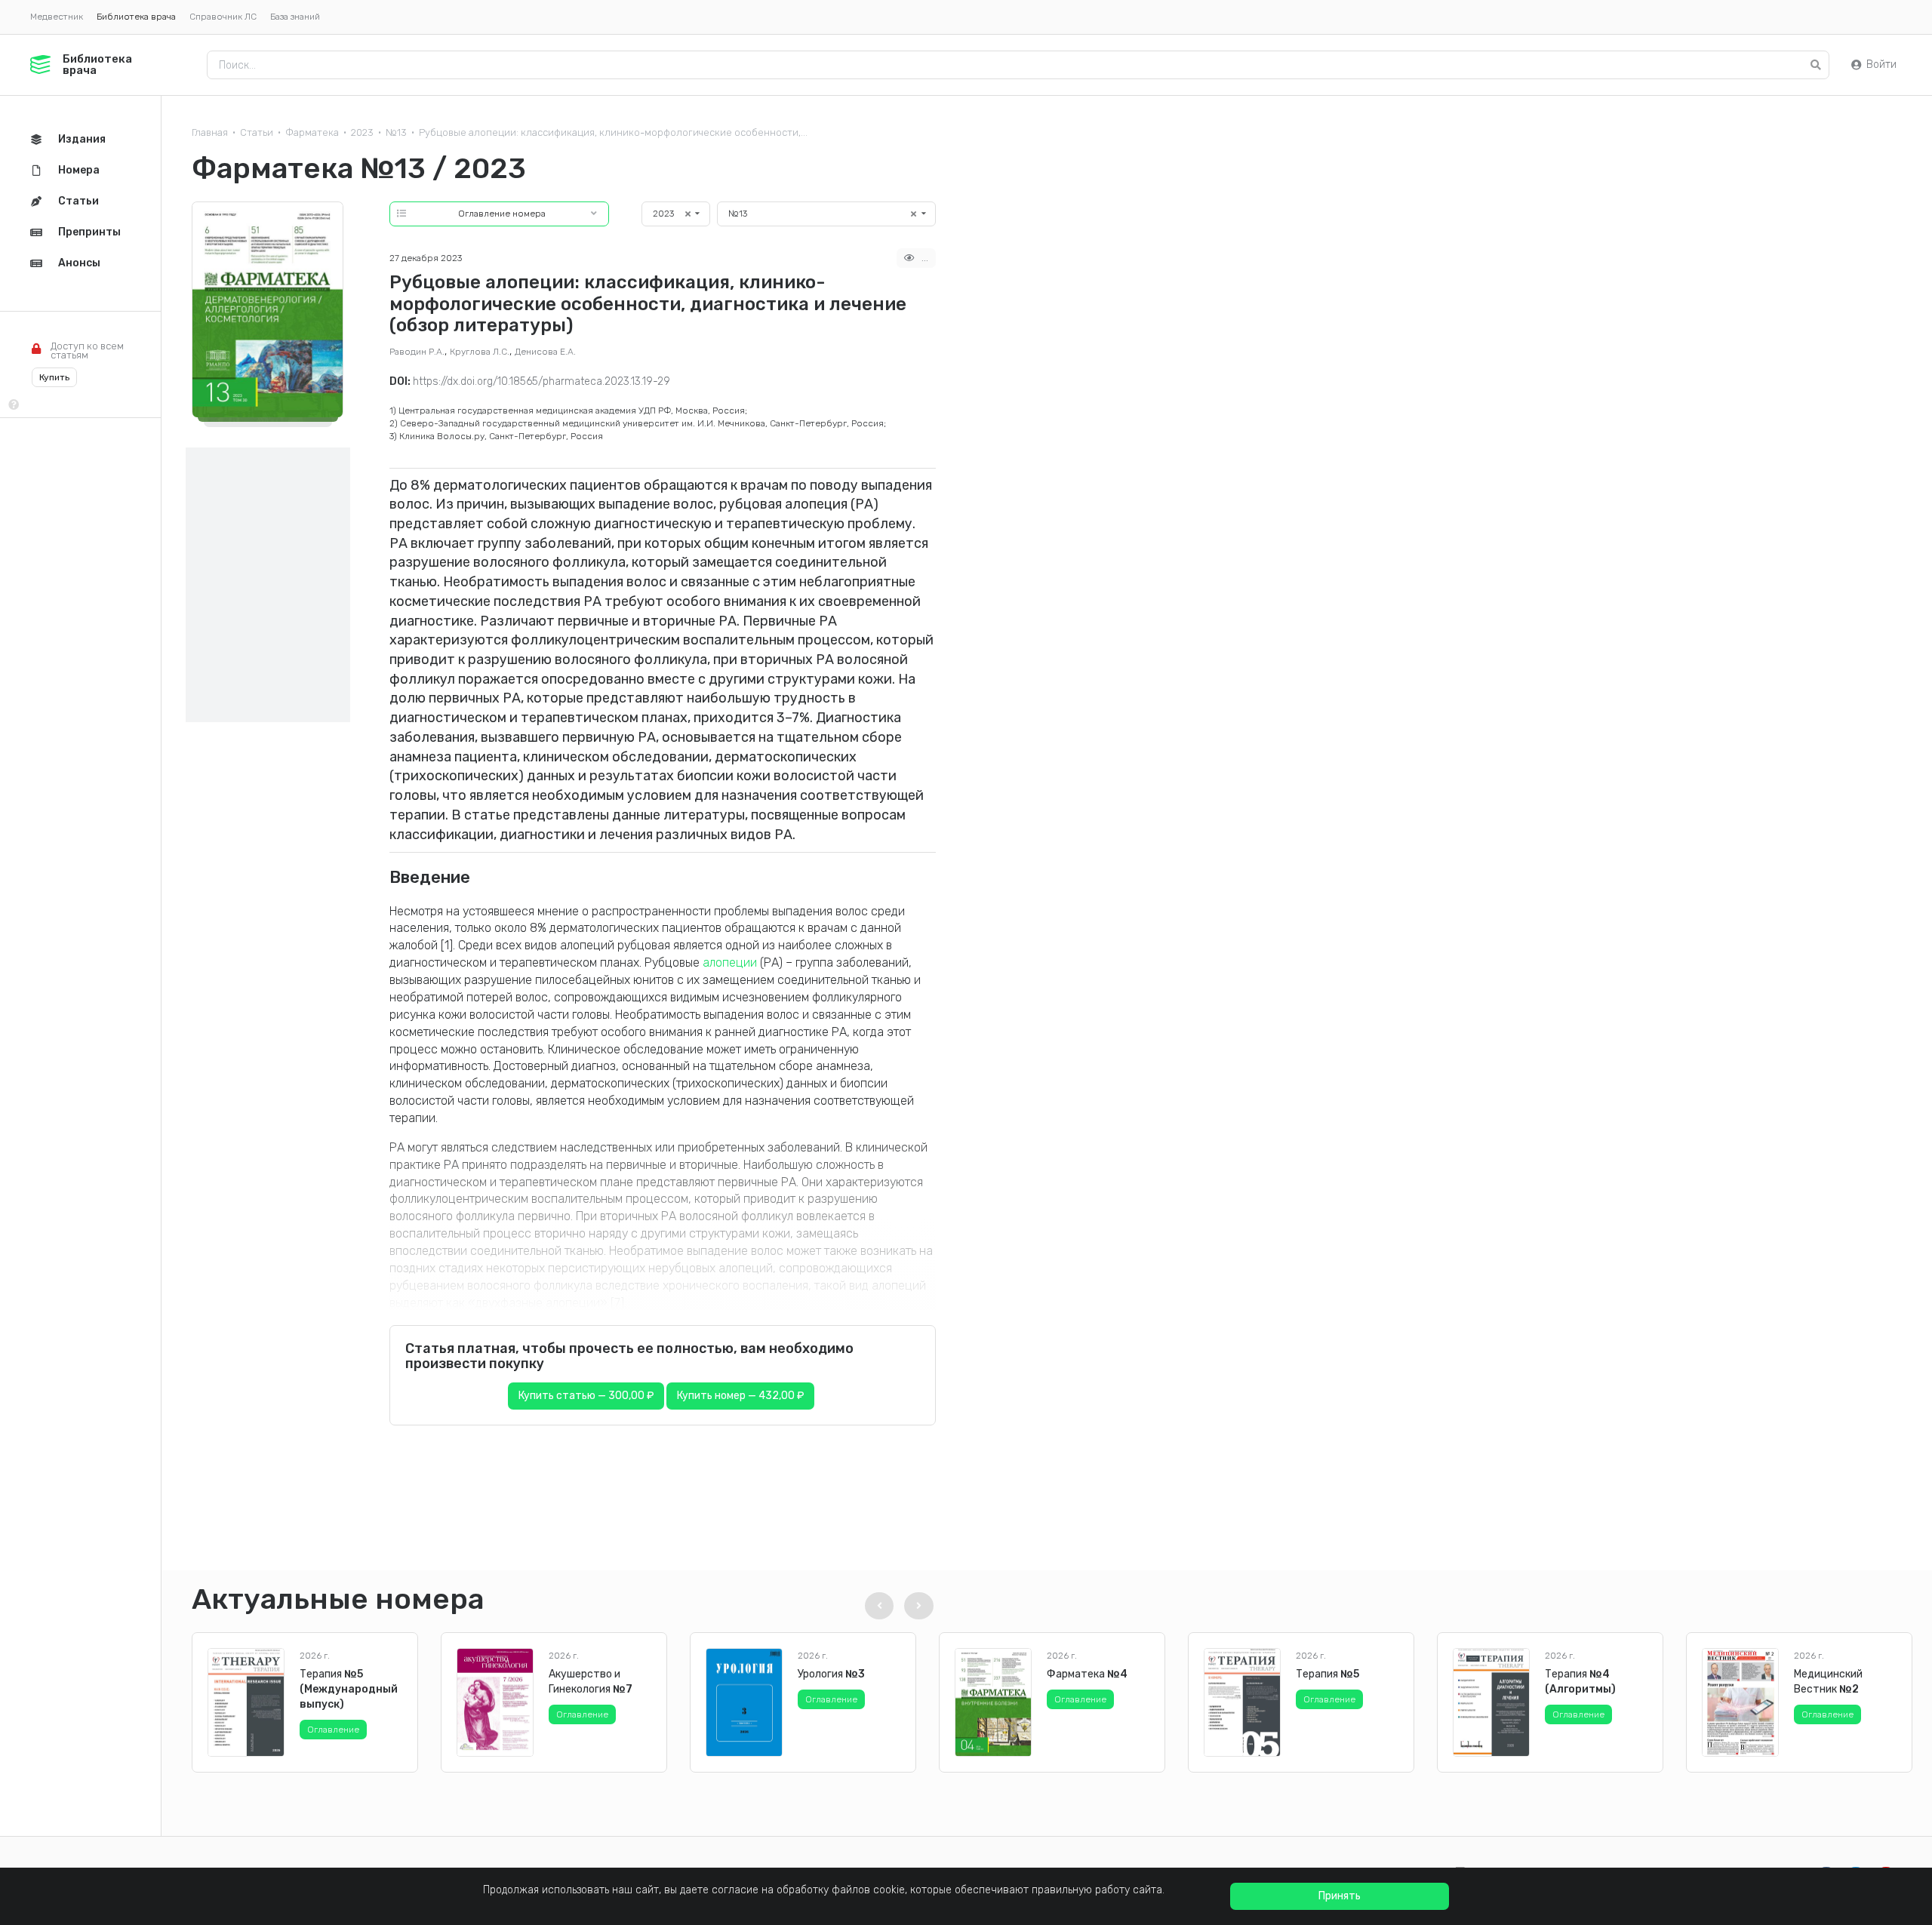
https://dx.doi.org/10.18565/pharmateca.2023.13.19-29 (541, 381)
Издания (82, 139)
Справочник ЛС (223, 17)
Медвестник (57, 17)
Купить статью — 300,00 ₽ (586, 1396)
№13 (396, 132)
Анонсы (79, 263)
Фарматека (312, 132)
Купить (54, 377)
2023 (362, 132)
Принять (1340, 1896)
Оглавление (333, 1730)
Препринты (89, 232)
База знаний (295, 17)
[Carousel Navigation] (897, 1606)
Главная (210, 132)
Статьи (257, 132)
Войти (1881, 65)
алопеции (730, 962)
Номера (79, 170)
